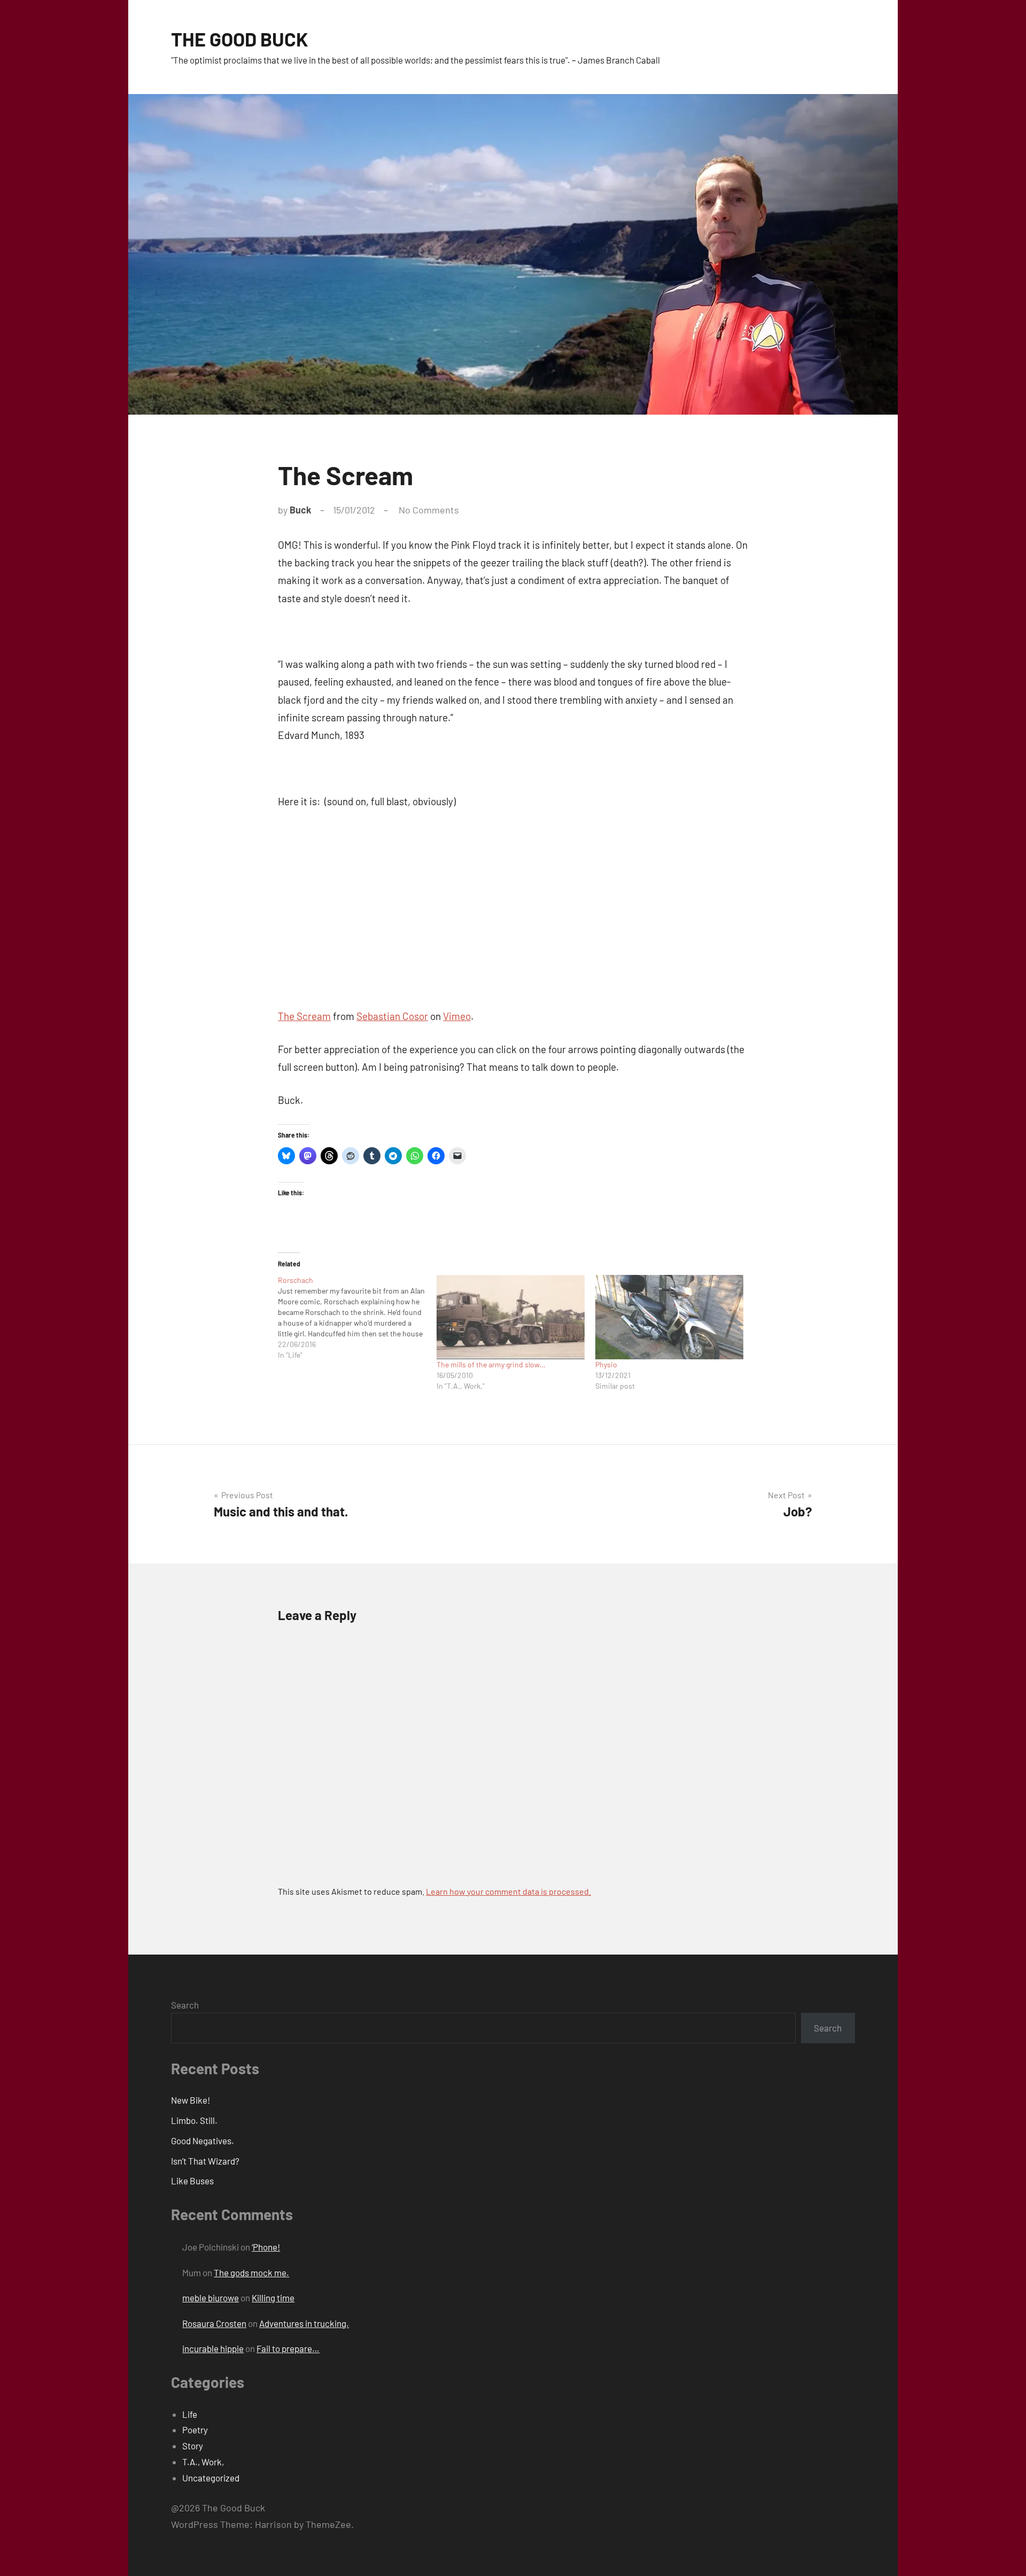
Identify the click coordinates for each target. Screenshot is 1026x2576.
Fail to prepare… (288, 2348)
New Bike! (191, 2100)
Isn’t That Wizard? (205, 2161)
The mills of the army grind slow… (491, 1364)
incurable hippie (213, 2348)
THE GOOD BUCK (240, 39)
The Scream (304, 1016)
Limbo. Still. (194, 2120)
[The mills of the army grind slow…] (511, 1317)
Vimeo (457, 1016)
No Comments (429, 510)
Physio (606, 1364)
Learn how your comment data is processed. (508, 1891)
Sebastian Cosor (392, 1016)
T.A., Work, (203, 2462)
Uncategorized (211, 2478)
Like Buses (192, 2181)
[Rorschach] (357, 1318)
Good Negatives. (203, 2141)
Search (185, 2005)
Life (190, 2414)
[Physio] (669, 1317)
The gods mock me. (251, 2273)
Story (193, 2446)
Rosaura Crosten (214, 2323)
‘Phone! (266, 2247)
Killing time (273, 2298)
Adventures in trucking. (304, 2323)
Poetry (195, 2430)
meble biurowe (211, 2298)
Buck (301, 510)
